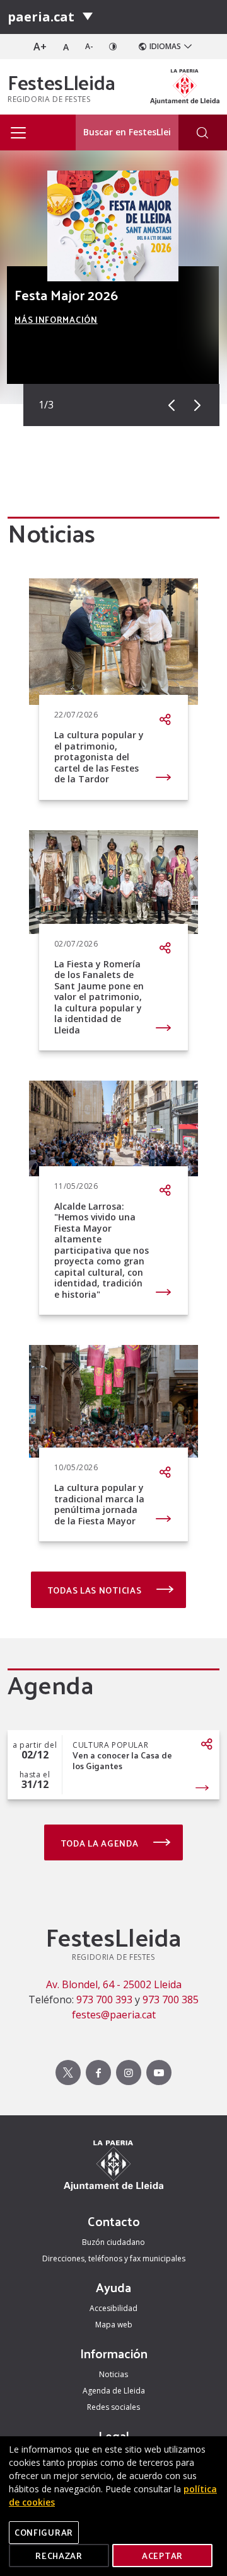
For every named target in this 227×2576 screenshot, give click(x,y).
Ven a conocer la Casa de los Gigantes (122, 1761)
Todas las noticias (96, 1590)
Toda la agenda (101, 1843)
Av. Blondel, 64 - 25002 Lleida (114, 1984)
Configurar (44, 2532)
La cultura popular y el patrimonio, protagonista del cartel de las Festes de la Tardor (99, 757)
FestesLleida (61, 82)
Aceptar (162, 2556)
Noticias (113, 2374)
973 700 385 (171, 1999)
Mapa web (114, 2325)
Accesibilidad (113, 2308)
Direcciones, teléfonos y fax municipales (114, 2258)
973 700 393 (104, 1999)
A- (89, 46)
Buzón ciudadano (113, 2242)
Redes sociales (113, 2407)
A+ (40, 47)
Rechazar (59, 2556)
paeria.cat (41, 17)
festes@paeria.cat (114, 2015)
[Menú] (88, 17)
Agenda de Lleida (114, 2391)
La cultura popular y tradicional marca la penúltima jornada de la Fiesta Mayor (99, 1504)
